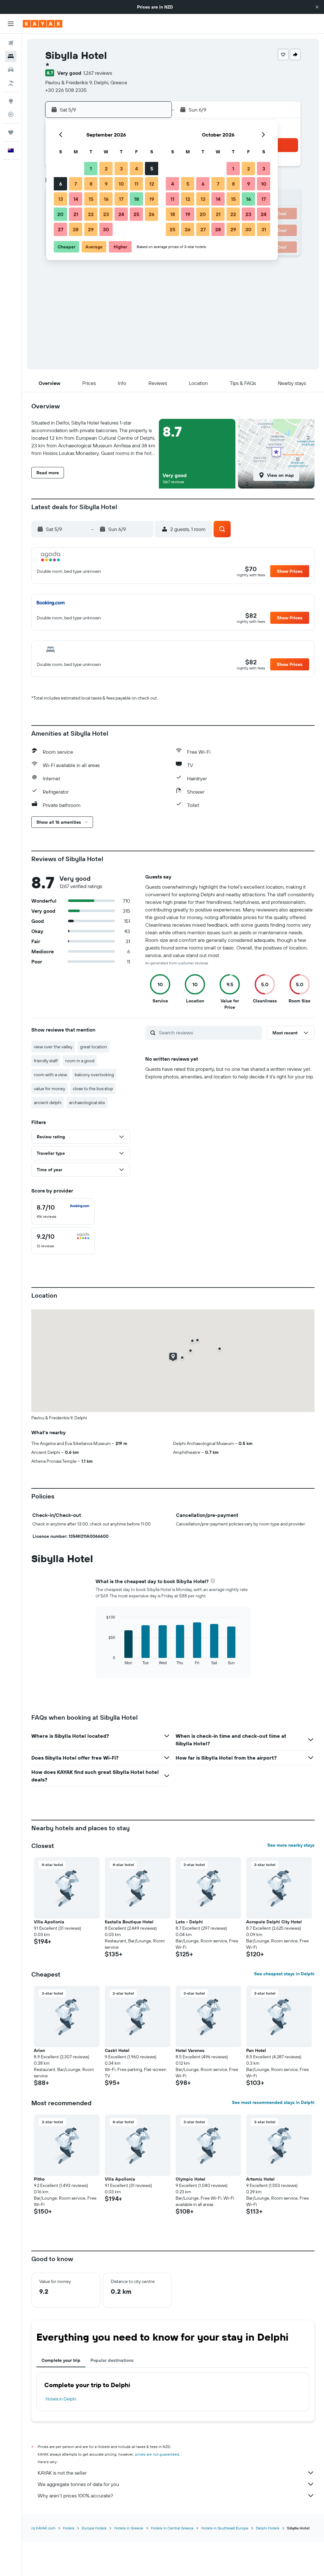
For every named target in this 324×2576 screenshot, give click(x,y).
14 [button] (76, 199)
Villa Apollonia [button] (49, 1922)
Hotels (69, 2528)
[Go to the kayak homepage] (43, 24)
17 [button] (121, 199)
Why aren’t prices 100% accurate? (75, 2496)
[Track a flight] (11, 114)
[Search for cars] (11, 70)
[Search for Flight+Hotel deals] (11, 83)
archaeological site (87, 1103)
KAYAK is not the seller (62, 2473)
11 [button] (136, 184)
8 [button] (91, 184)
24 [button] (121, 214)
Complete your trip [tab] (61, 2360)
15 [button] (91, 199)
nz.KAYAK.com (43, 2528)
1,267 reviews (98, 73)
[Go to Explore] (11, 101)
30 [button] (106, 229)
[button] (317, 7)
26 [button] (152, 214)
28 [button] (76, 229)
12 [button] (152, 184)
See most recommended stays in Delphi (273, 2102)
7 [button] (76, 184)
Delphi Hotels (268, 2528)
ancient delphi (48, 1103)
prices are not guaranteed (157, 2454)
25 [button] (136, 214)
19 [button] (152, 199)
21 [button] (76, 214)
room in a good (80, 1061)
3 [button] (121, 169)
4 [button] (137, 169)
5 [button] (152, 169)
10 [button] (121, 184)
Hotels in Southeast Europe (225, 2528)
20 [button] (60, 214)
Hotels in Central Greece (172, 2528)
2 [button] (106, 169)
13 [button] (61, 199)
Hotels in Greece (129, 2528)
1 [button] (91, 169)
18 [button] (137, 199)
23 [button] (106, 214)
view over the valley (53, 1047)
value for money (50, 1089)
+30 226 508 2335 (66, 90)
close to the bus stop (93, 1089)
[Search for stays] (11, 56)
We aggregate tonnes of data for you (78, 2484)
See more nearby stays (291, 1845)
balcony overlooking (94, 1075)
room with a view (50, 1075)
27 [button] (61, 229)
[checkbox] (63, 1211)
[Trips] (11, 132)
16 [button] (106, 199)
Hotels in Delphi (61, 2399)
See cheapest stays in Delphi (284, 1974)
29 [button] (91, 229)
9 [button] (106, 184)
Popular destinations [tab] (112, 2360)
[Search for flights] (11, 43)
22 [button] (91, 214)
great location (93, 1047)
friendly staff (46, 1061)
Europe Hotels (94, 2528)
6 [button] (61, 184)
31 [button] (264, 229)
